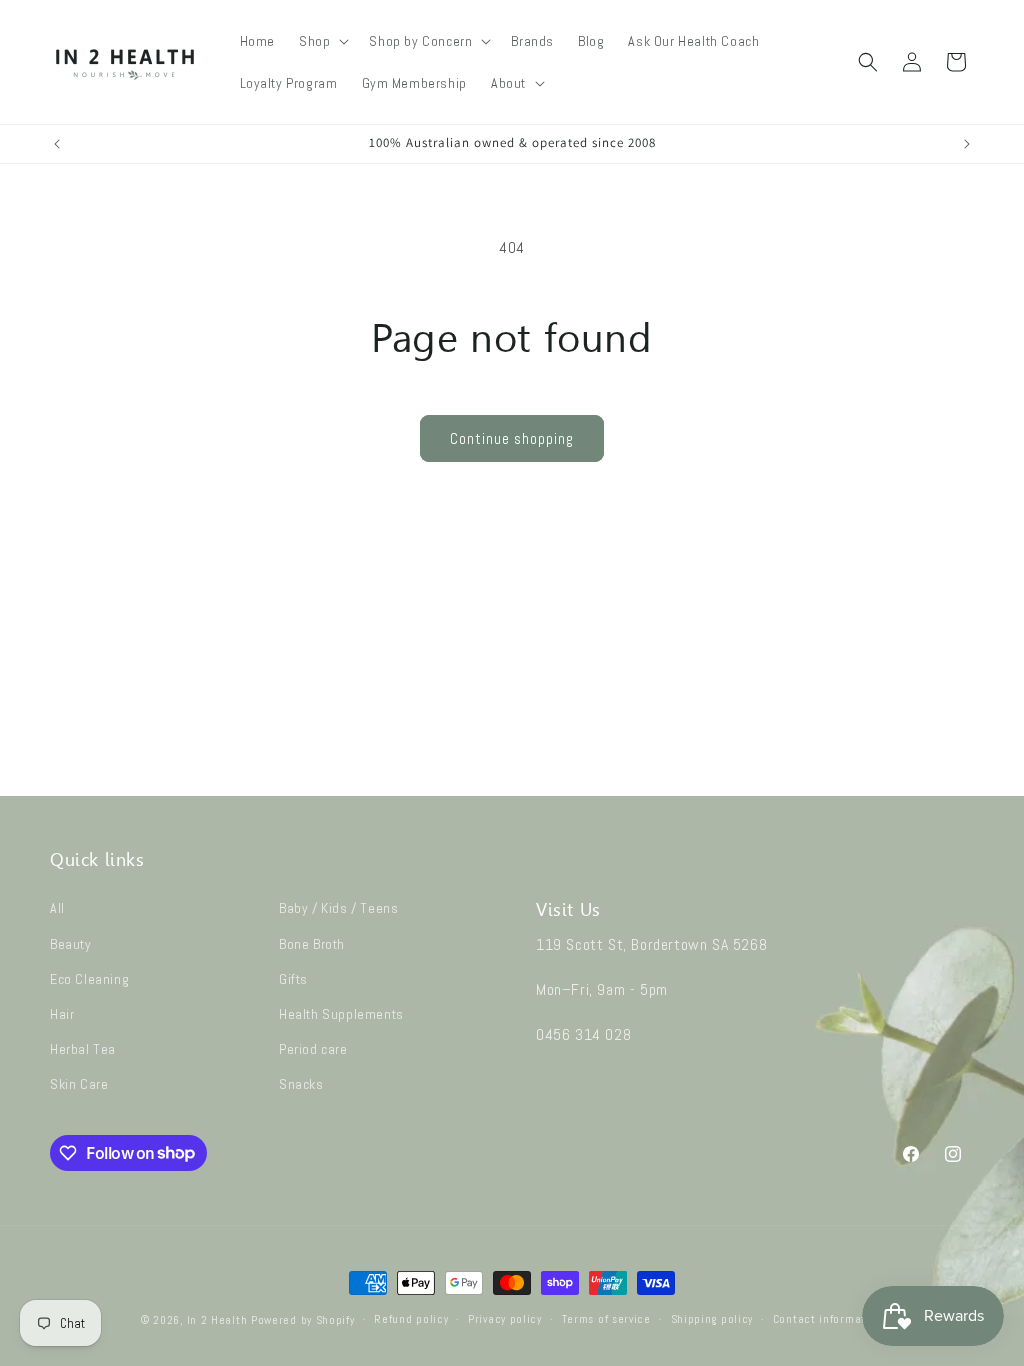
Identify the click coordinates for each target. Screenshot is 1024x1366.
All (57, 908)
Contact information (828, 1319)
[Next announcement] (967, 144)
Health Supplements (341, 1014)
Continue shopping (512, 438)
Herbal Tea (83, 1049)
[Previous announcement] (57, 144)
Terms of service (606, 1319)
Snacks (301, 1084)
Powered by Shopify (303, 1320)
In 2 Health (217, 1320)
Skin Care (79, 1084)
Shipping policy (712, 1319)
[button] (322, 41)
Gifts (293, 979)
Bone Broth (312, 944)
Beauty (71, 944)
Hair (62, 1014)
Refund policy (411, 1319)
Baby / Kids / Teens (338, 908)
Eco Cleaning (89, 979)
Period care (313, 1049)
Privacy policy (505, 1319)
